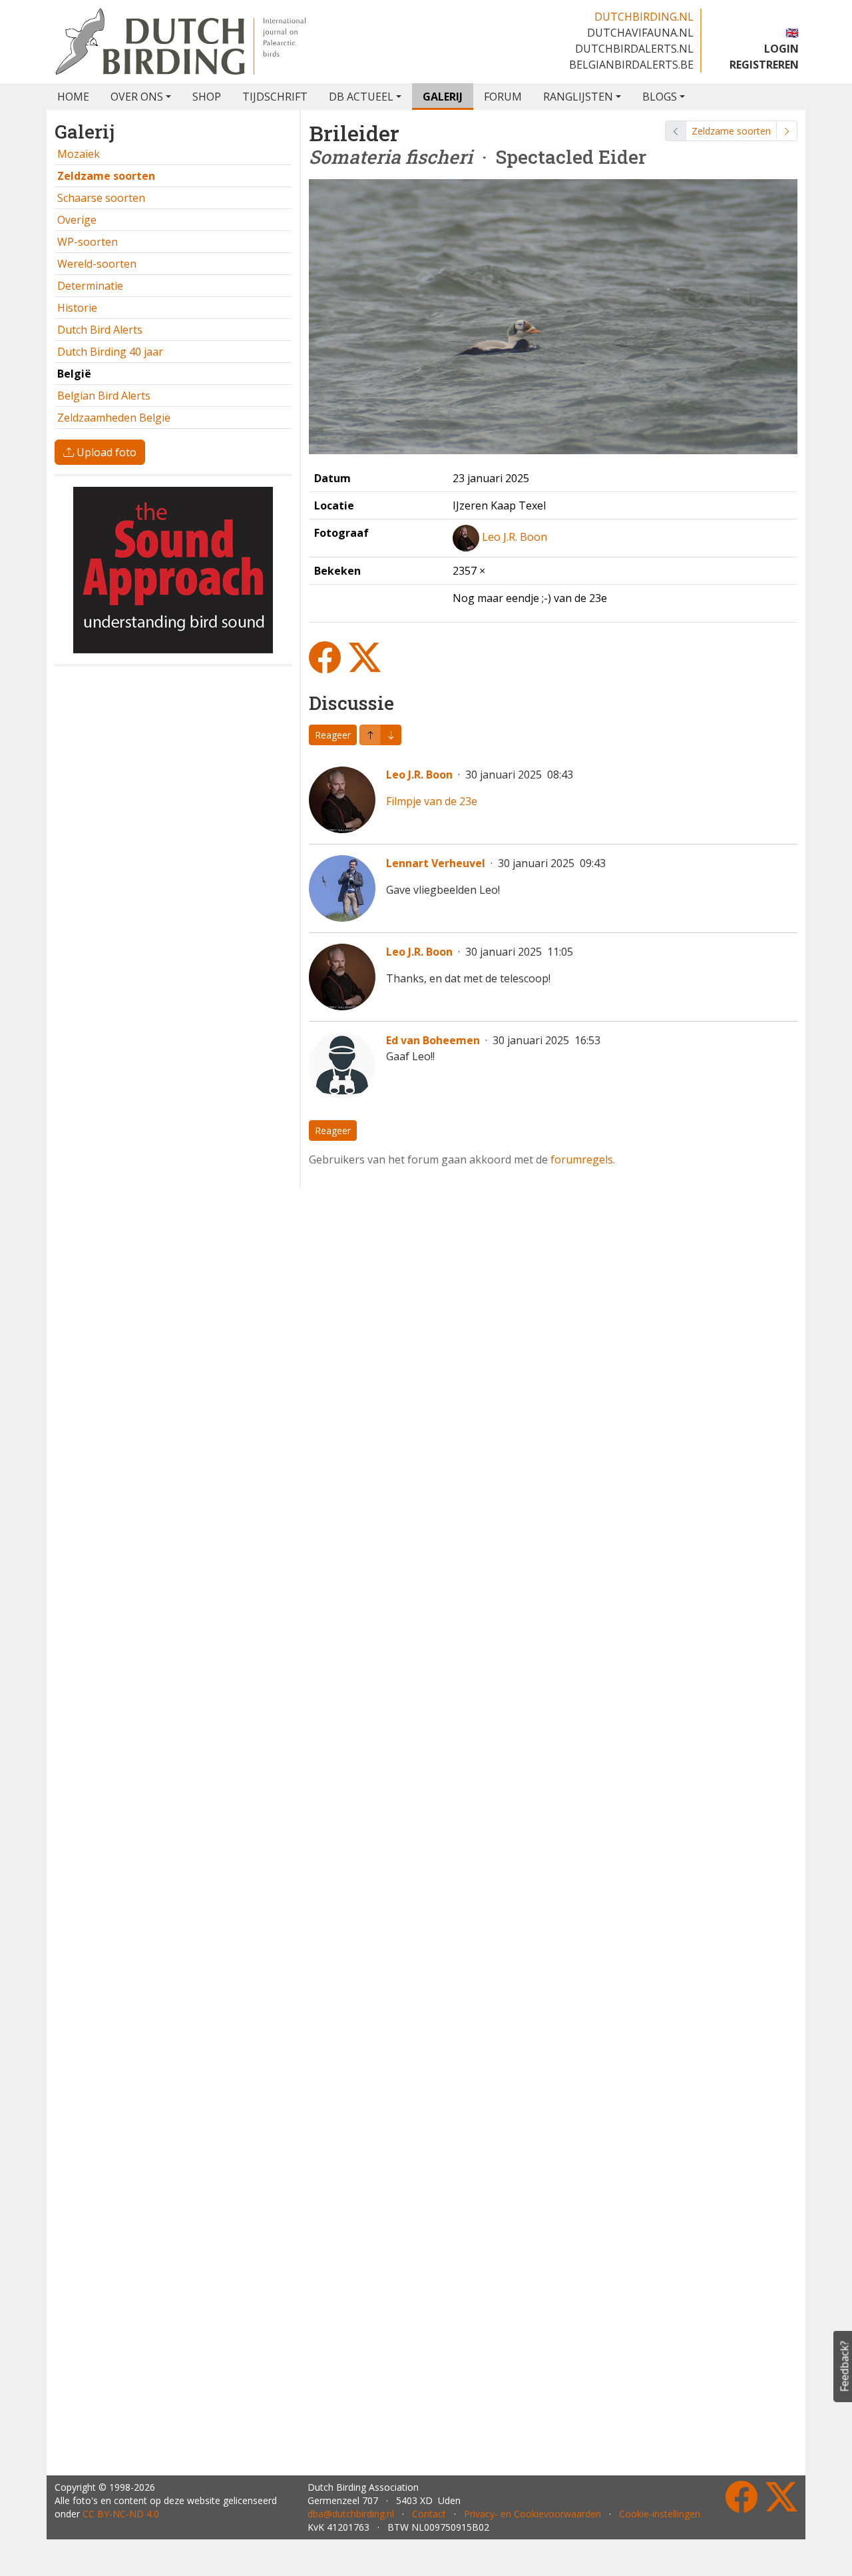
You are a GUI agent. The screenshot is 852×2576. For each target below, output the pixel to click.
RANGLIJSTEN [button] (578, 97)
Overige (77, 220)
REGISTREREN (764, 65)
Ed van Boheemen (433, 1040)
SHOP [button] (207, 97)
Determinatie (90, 286)
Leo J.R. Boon (515, 537)
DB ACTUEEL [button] (361, 97)
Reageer (333, 735)
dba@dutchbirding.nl (351, 2514)
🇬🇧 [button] (792, 33)
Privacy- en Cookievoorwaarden (532, 2514)
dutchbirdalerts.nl (634, 49)
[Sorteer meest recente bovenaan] (391, 735)
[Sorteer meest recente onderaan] (370, 735)
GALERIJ (443, 97)
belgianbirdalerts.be (631, 65)
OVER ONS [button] (137, 97)
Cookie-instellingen (660, 2514)
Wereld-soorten (97, 264)
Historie (77, 308)
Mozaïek (79, 154)
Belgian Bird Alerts (104, 396)
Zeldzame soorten (731, 131)
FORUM (503, 97)
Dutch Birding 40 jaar (110, 352)
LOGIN (781, 49)
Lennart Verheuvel (436, 863)
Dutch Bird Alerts (100, 330)
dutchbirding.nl (644, 17)
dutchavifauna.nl (640, 33)
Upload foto (105, 452)
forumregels (582, 1159)
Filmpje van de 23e (432, 801)
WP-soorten (88, 242)
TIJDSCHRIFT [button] (275, 97)
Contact (429, 2514)
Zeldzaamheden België (114, 418)
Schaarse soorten (101, 198)
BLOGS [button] (660, 97)
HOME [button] (73, 97)
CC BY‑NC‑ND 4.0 (121, 2514)
